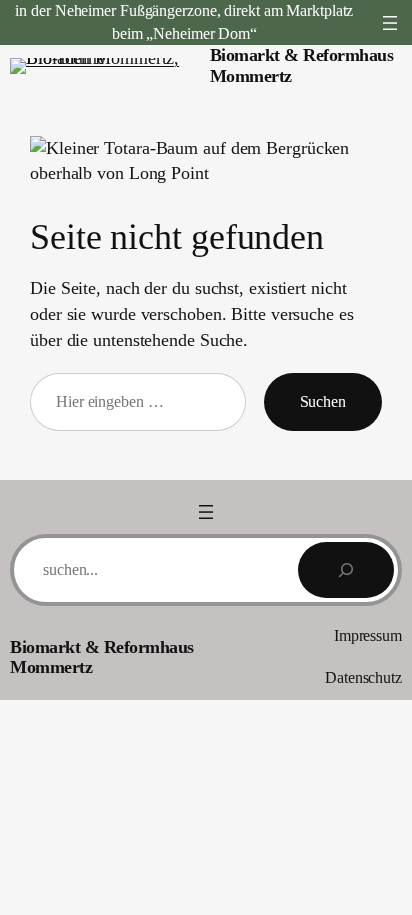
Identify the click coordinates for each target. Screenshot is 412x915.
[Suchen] (346, 570)
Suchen (323, 401)
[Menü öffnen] (390, 23)
